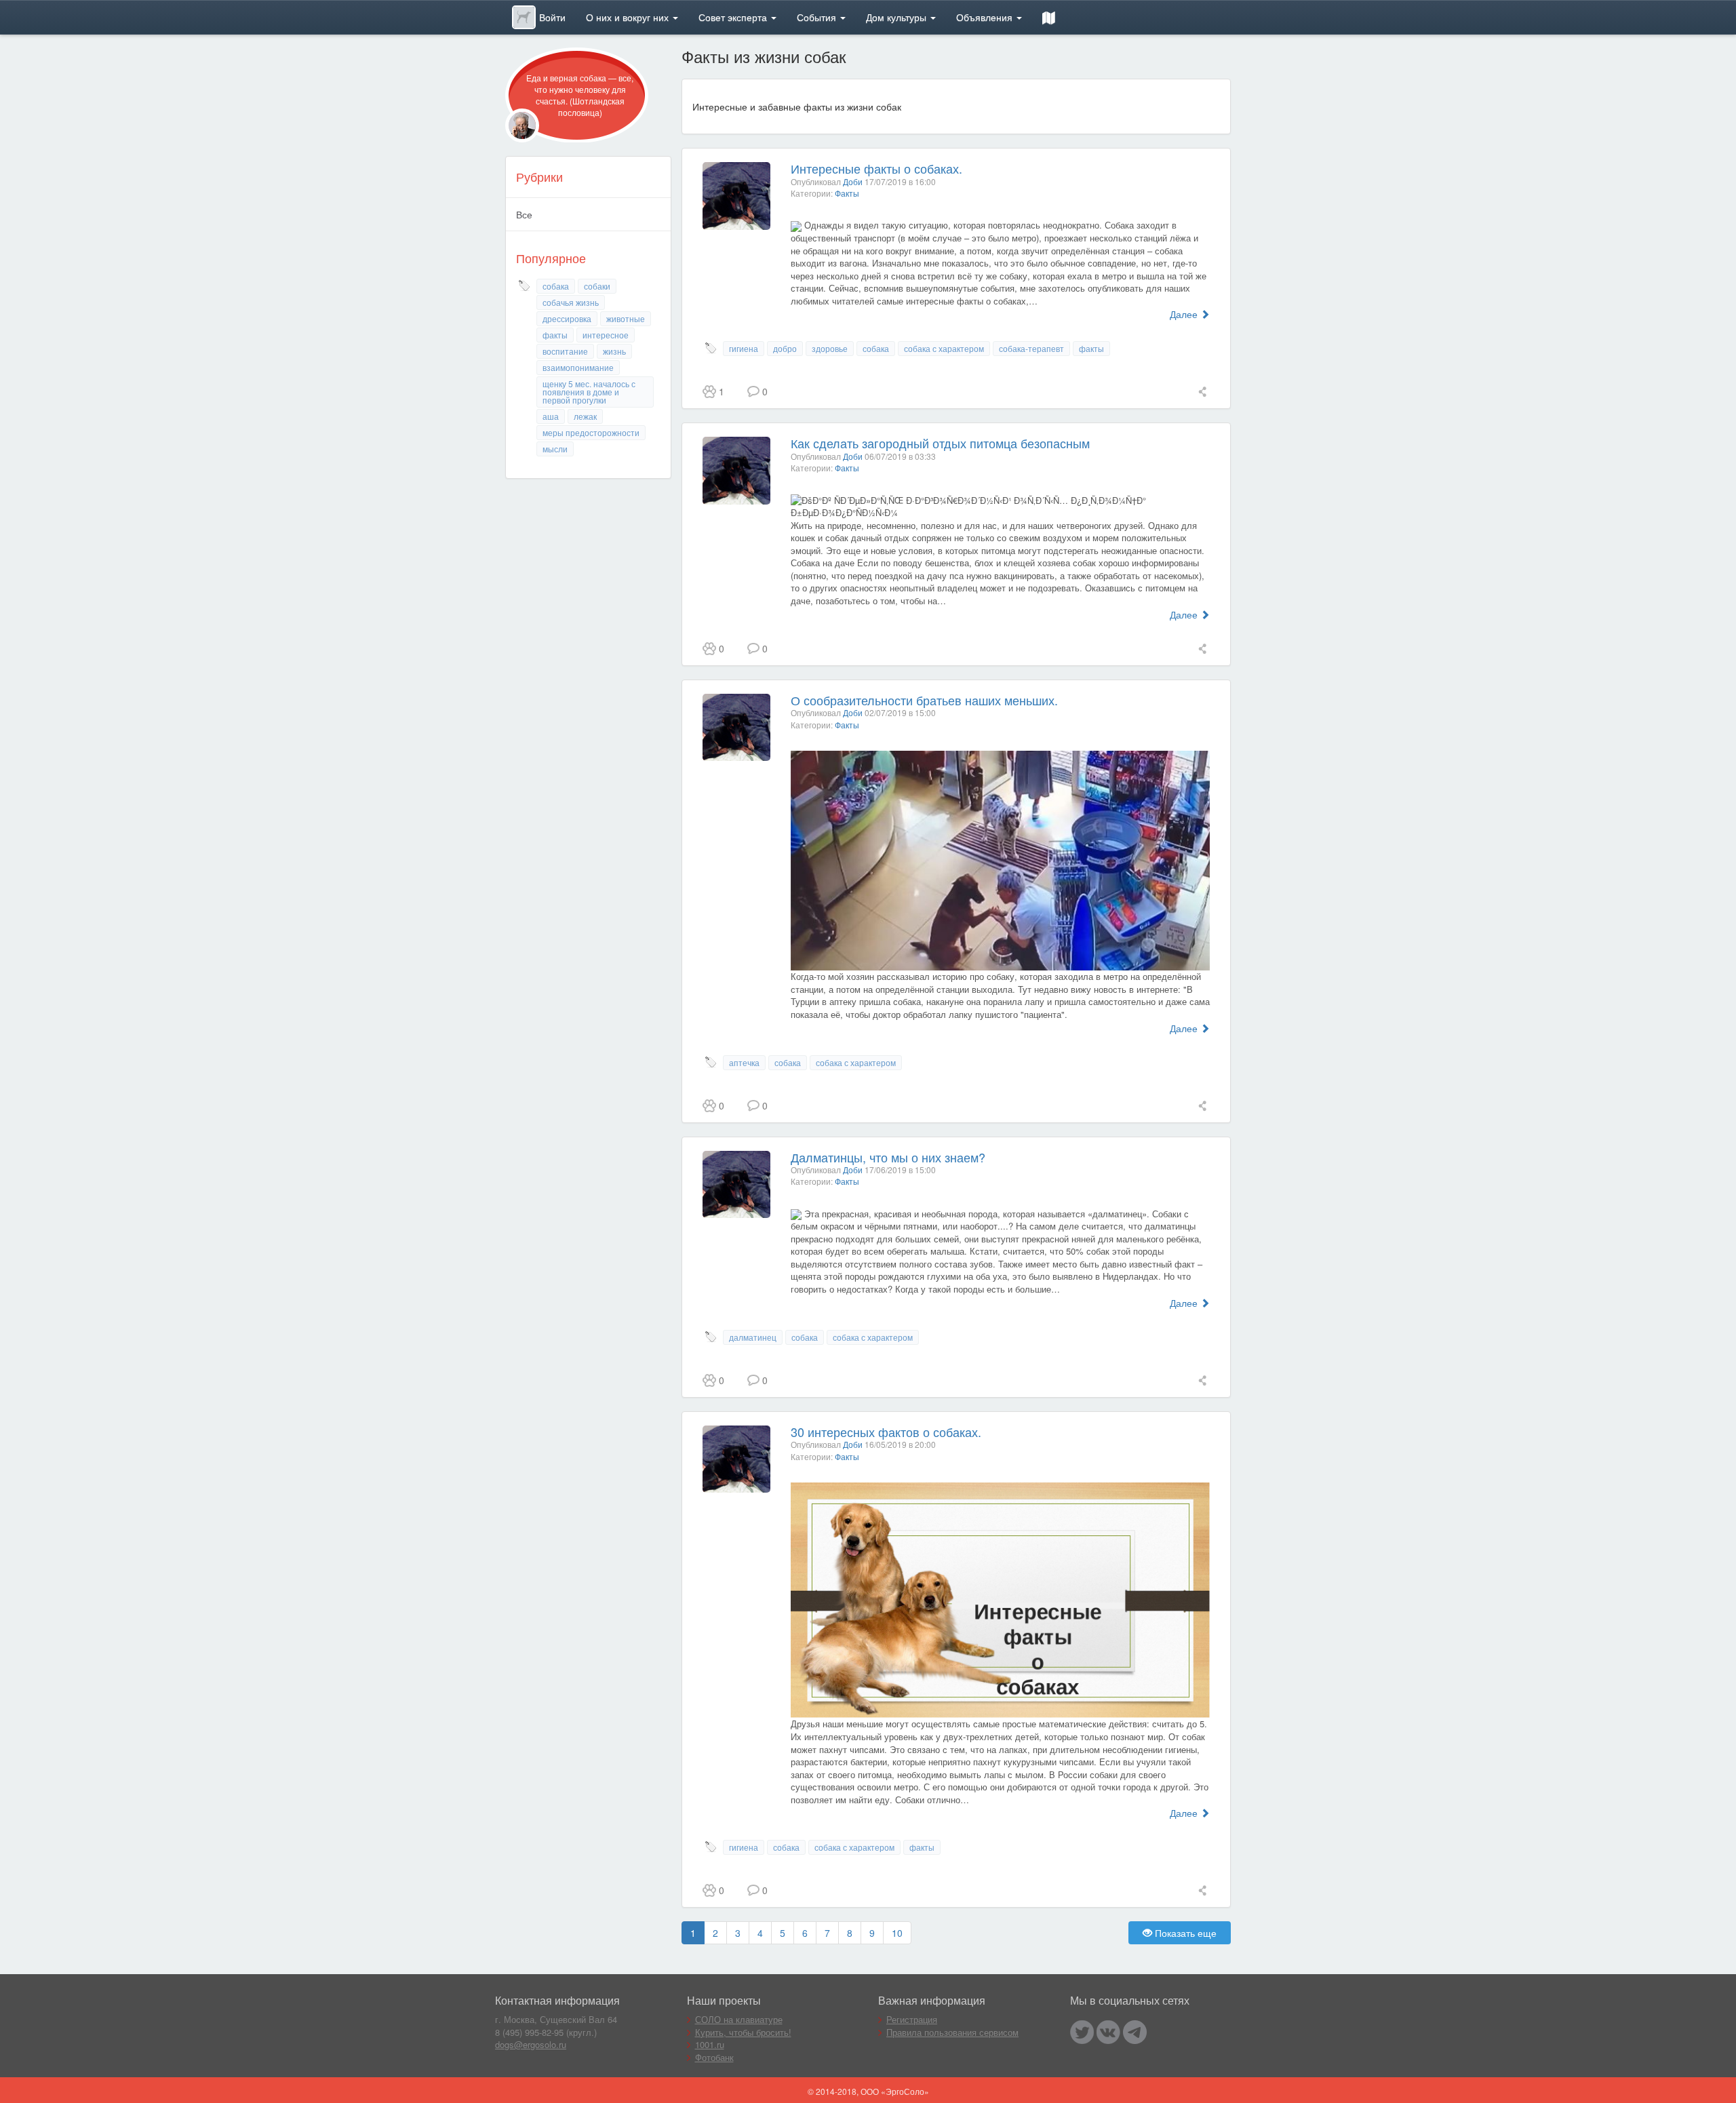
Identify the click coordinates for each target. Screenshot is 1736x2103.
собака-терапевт (1031, 348)
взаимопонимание (578, 367)
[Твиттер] (1082, 2032)
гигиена (744, 348)
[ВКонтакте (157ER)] (1108, 2032)
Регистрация (912, 2019)
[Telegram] (1135, 2032)
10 (897, 1933)
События (818, 17)
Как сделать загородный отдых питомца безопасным (940, 443)
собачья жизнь (571, 302)
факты (555, 335)
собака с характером (944, 348)
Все (524, 214)
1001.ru (710, 2044)
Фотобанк (714, 2057)
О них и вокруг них (629, 17)
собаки (597, 286)
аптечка (744, 1062)
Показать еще (1184, 1933)
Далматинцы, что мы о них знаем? (888, 1157)
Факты (847, 193)
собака (556, 286)
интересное (606, 335)
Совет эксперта (734, 17)
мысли (555, 449)
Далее (1185, 314)
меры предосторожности (591, 432)
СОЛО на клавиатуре (739, 2019)
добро (785, 348)
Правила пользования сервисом (952, 2032)
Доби (853, 181)
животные (626, 318)
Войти (552, 17)
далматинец (753, 1337)
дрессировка (567, 318)
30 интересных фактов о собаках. (886, 1432)
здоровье (830, 348)
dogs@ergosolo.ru (531, 2044)
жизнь (614, 351)
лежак (585, 416)
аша (551, 416)
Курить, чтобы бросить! (743, 2032)
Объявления (986, 17)
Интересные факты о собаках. (876, 168)
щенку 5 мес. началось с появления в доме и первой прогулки (589, 392)
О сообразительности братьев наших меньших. (924, 700)
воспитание (565, 351)
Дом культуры (897, 17)
